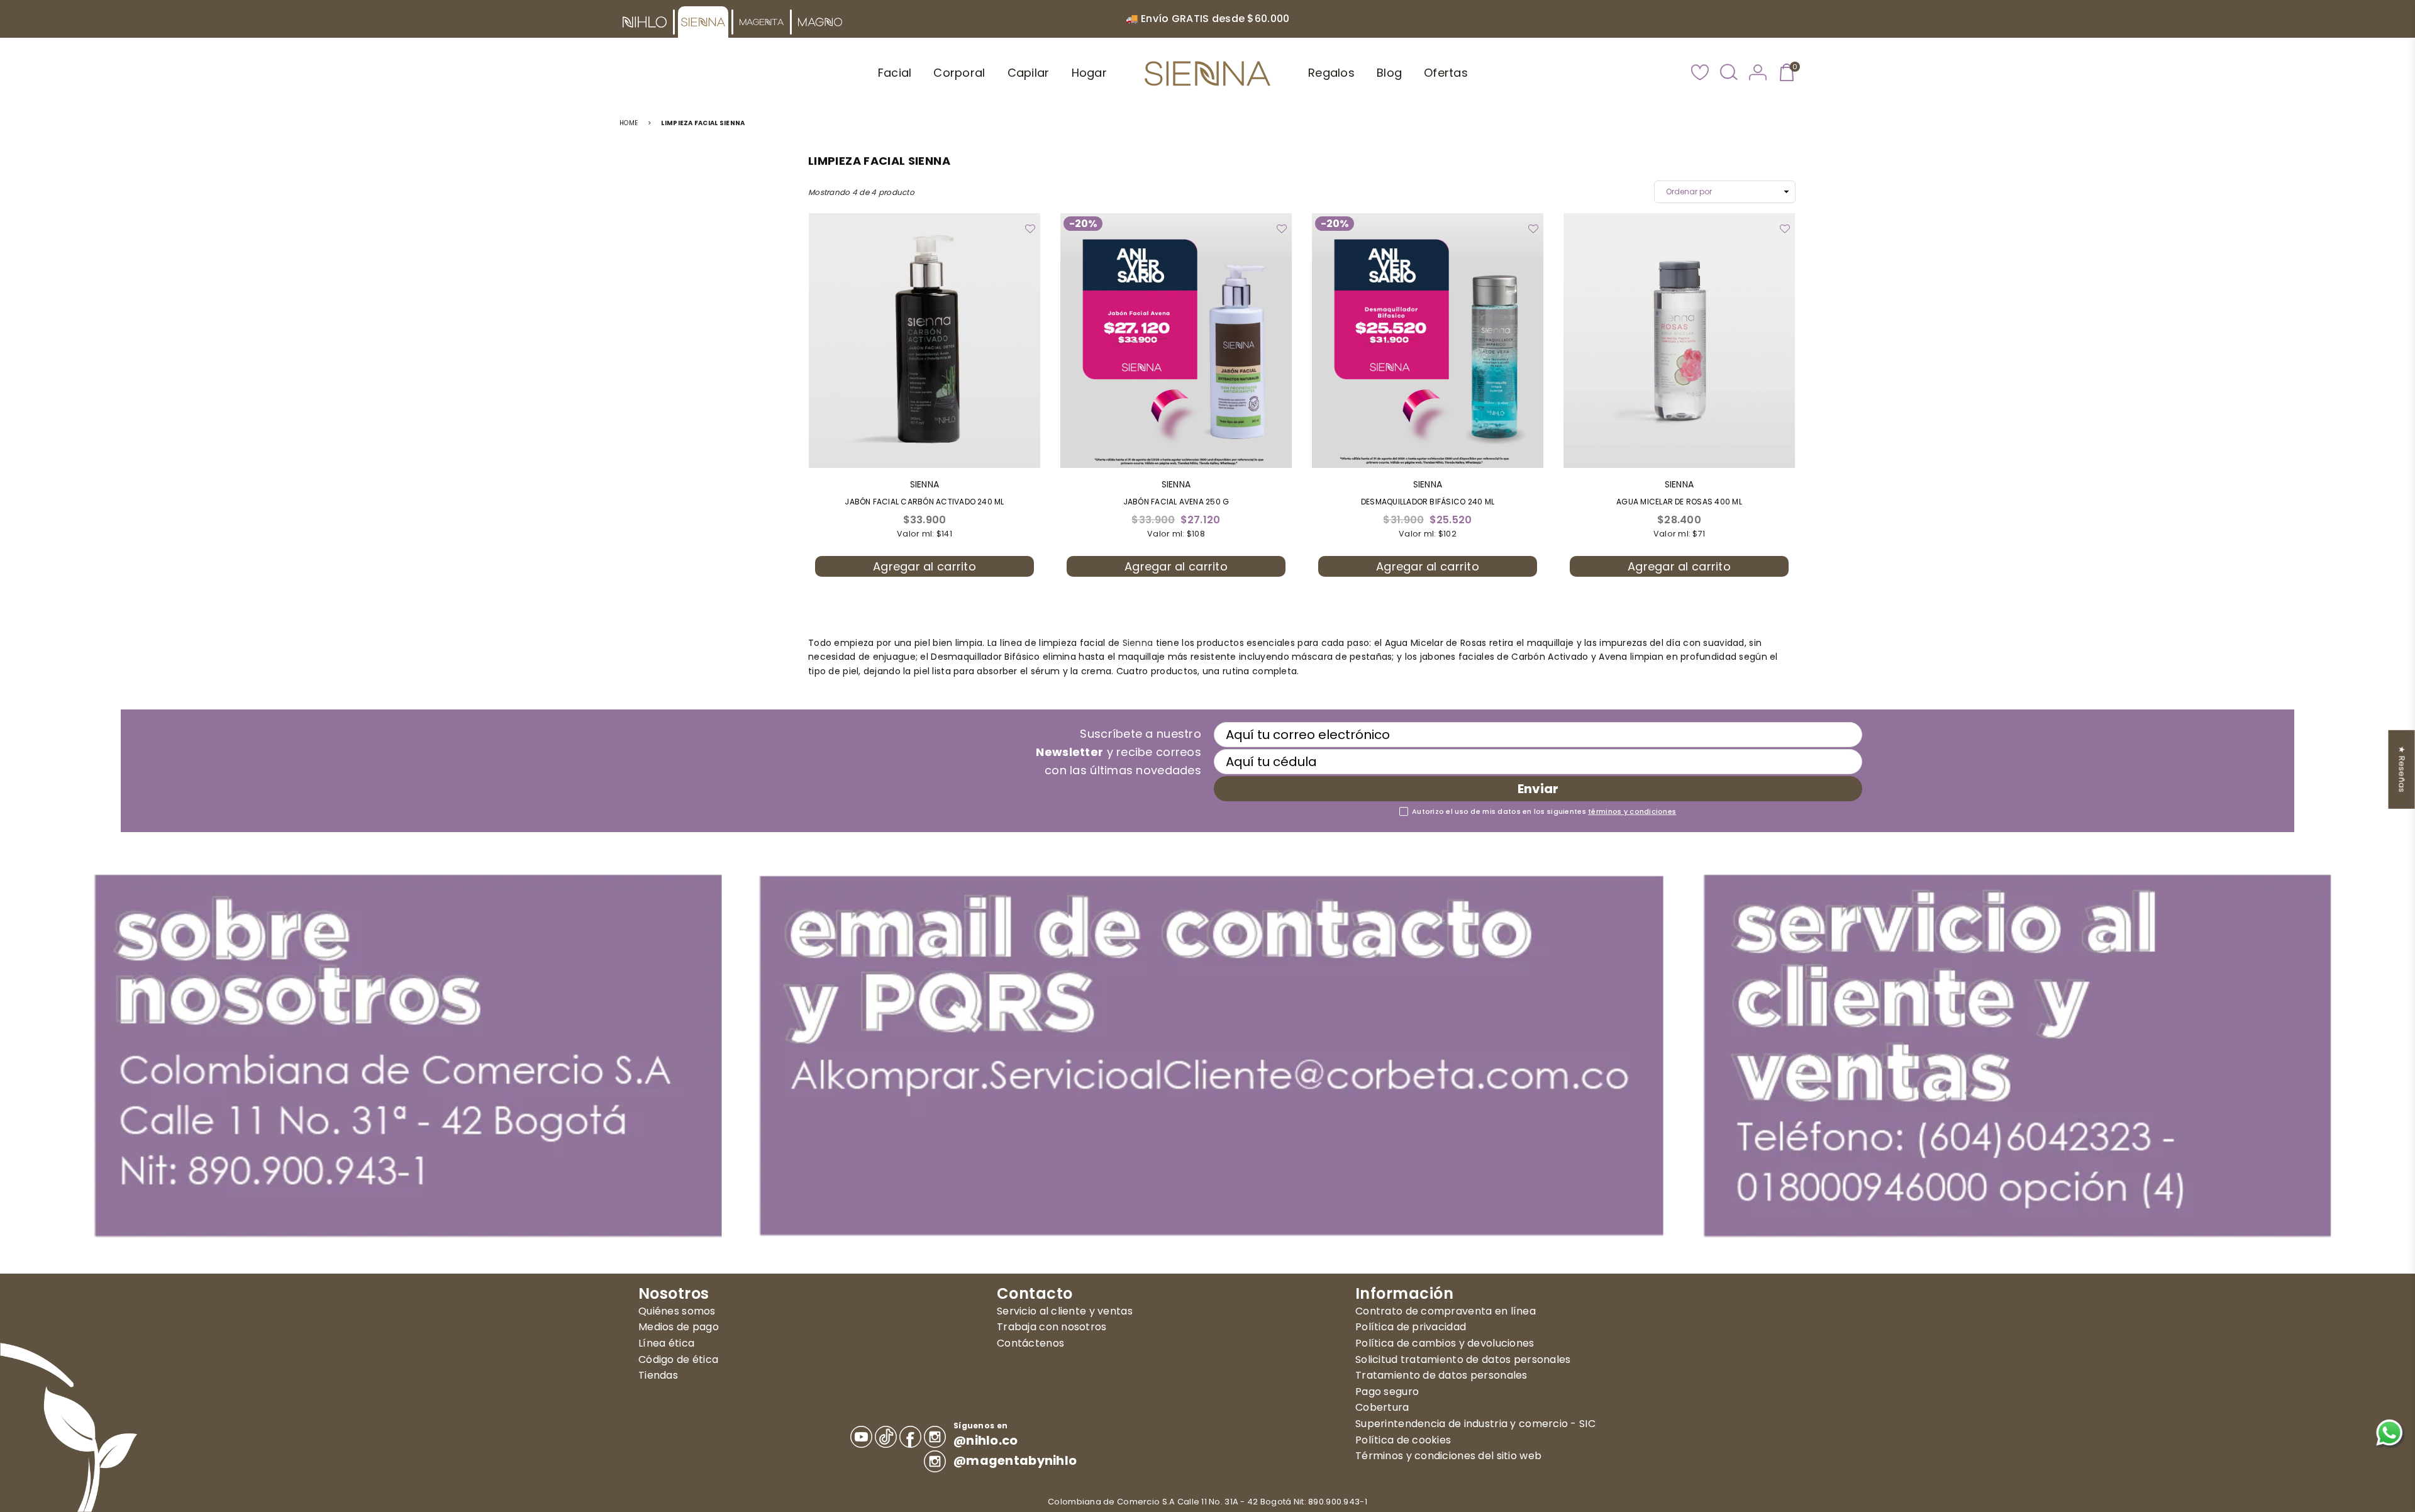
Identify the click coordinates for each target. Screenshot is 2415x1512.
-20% (1083, 224)
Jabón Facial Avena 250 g (1176, 502)
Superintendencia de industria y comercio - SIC (1475, 1424)
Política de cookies (1403, 1440)
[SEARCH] (1729, 74)
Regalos (1331, 73)
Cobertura (1382, 1407)
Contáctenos (1030, 1343)
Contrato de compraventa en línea (1446, 1311)
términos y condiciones (1632, 811)
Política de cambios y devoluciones (1445, 1343)
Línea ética (666, 1343)
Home (629, 123)
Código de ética (678, 1359)
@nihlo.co (986, 1441)
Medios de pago (679, 1327)
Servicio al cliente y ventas (1065, 1311)
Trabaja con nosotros (1052, 1327)
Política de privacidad (1411, 1327)
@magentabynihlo (1015, 1461)
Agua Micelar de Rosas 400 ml (1679, 502)
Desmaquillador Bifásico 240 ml (1428, 502)
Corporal (959, 73)
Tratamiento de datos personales (1441, 1375)
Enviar (1538, 789)
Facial (895, 73)
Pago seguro (1387, 1392)
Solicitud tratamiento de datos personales (1463, 1359)
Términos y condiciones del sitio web (1448, 1456)
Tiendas (658, 1375)
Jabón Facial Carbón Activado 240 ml (924, 502)
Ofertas (1446, 73)
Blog (1389, 73)
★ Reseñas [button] (2402, 770)
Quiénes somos (677, 1311)
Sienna (1138, 643)
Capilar (1029, 73)
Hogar (1089, 73)
